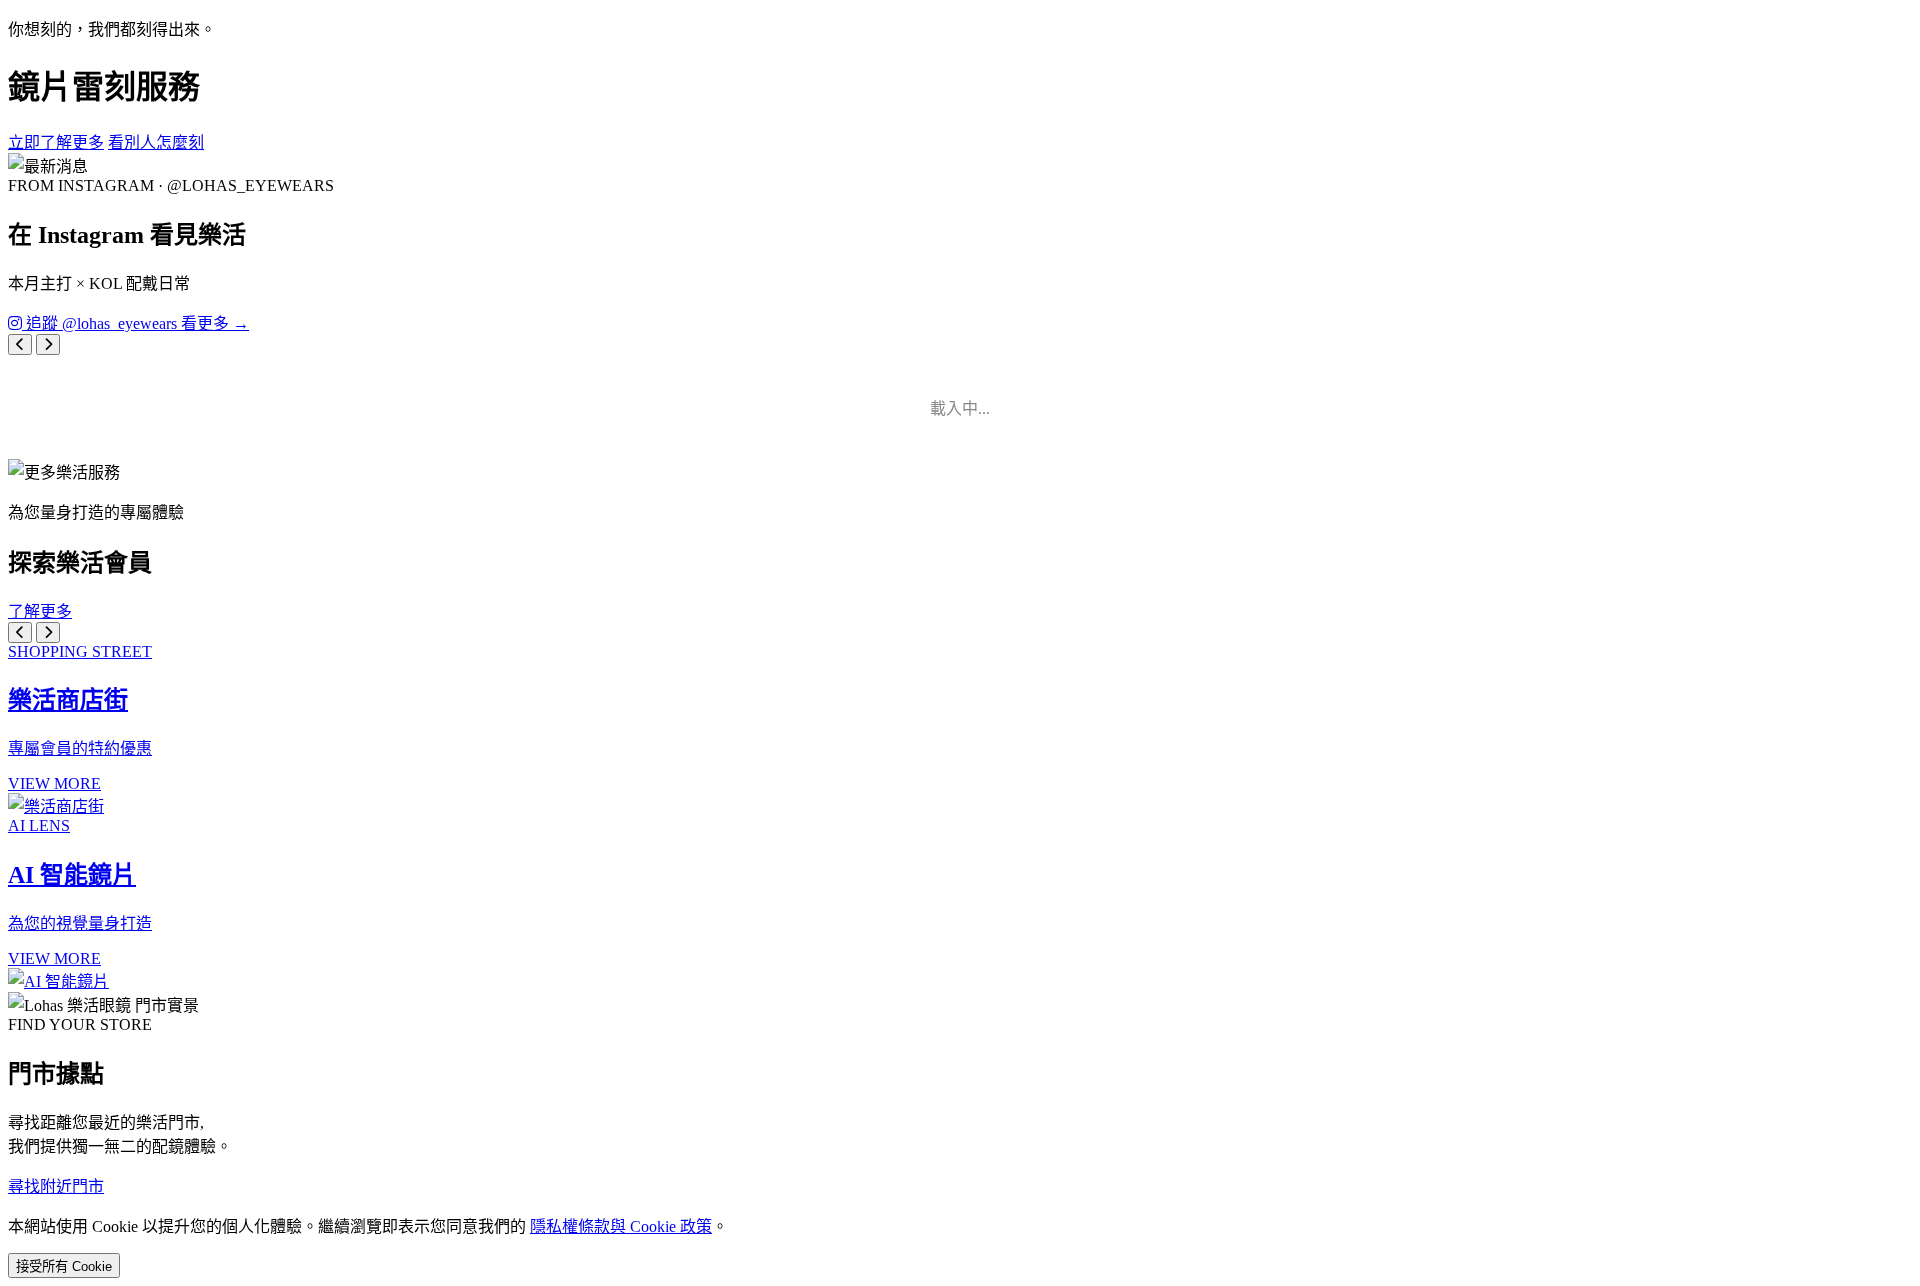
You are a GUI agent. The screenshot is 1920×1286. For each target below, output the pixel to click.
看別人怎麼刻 (156, 142)
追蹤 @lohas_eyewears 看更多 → (135, 323)
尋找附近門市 (56, 1186)
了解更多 (40, 611)
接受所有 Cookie (64, 1266)
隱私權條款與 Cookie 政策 (621, 1226)
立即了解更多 (56, 142)
